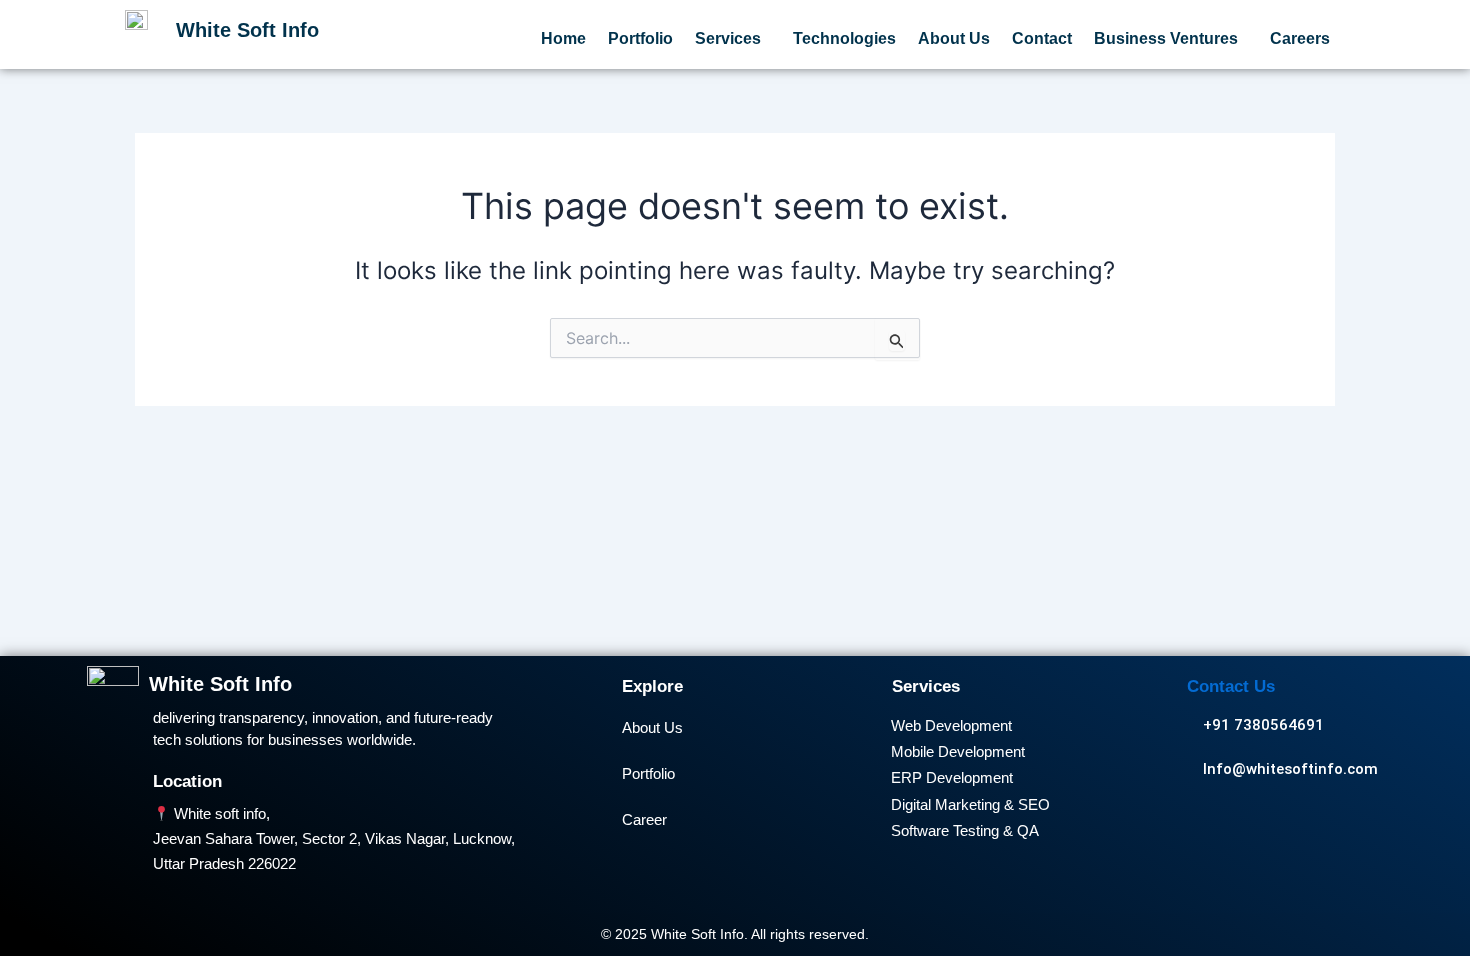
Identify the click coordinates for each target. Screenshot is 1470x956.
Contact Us (1231, 686)
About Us (954, 38)
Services (728, 38)
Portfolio (640, 38)
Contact (1042, 38)
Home (563, 38)
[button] (733, 39)
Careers (1300, 38)
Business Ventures (1166, 38)
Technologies (844, 38)
